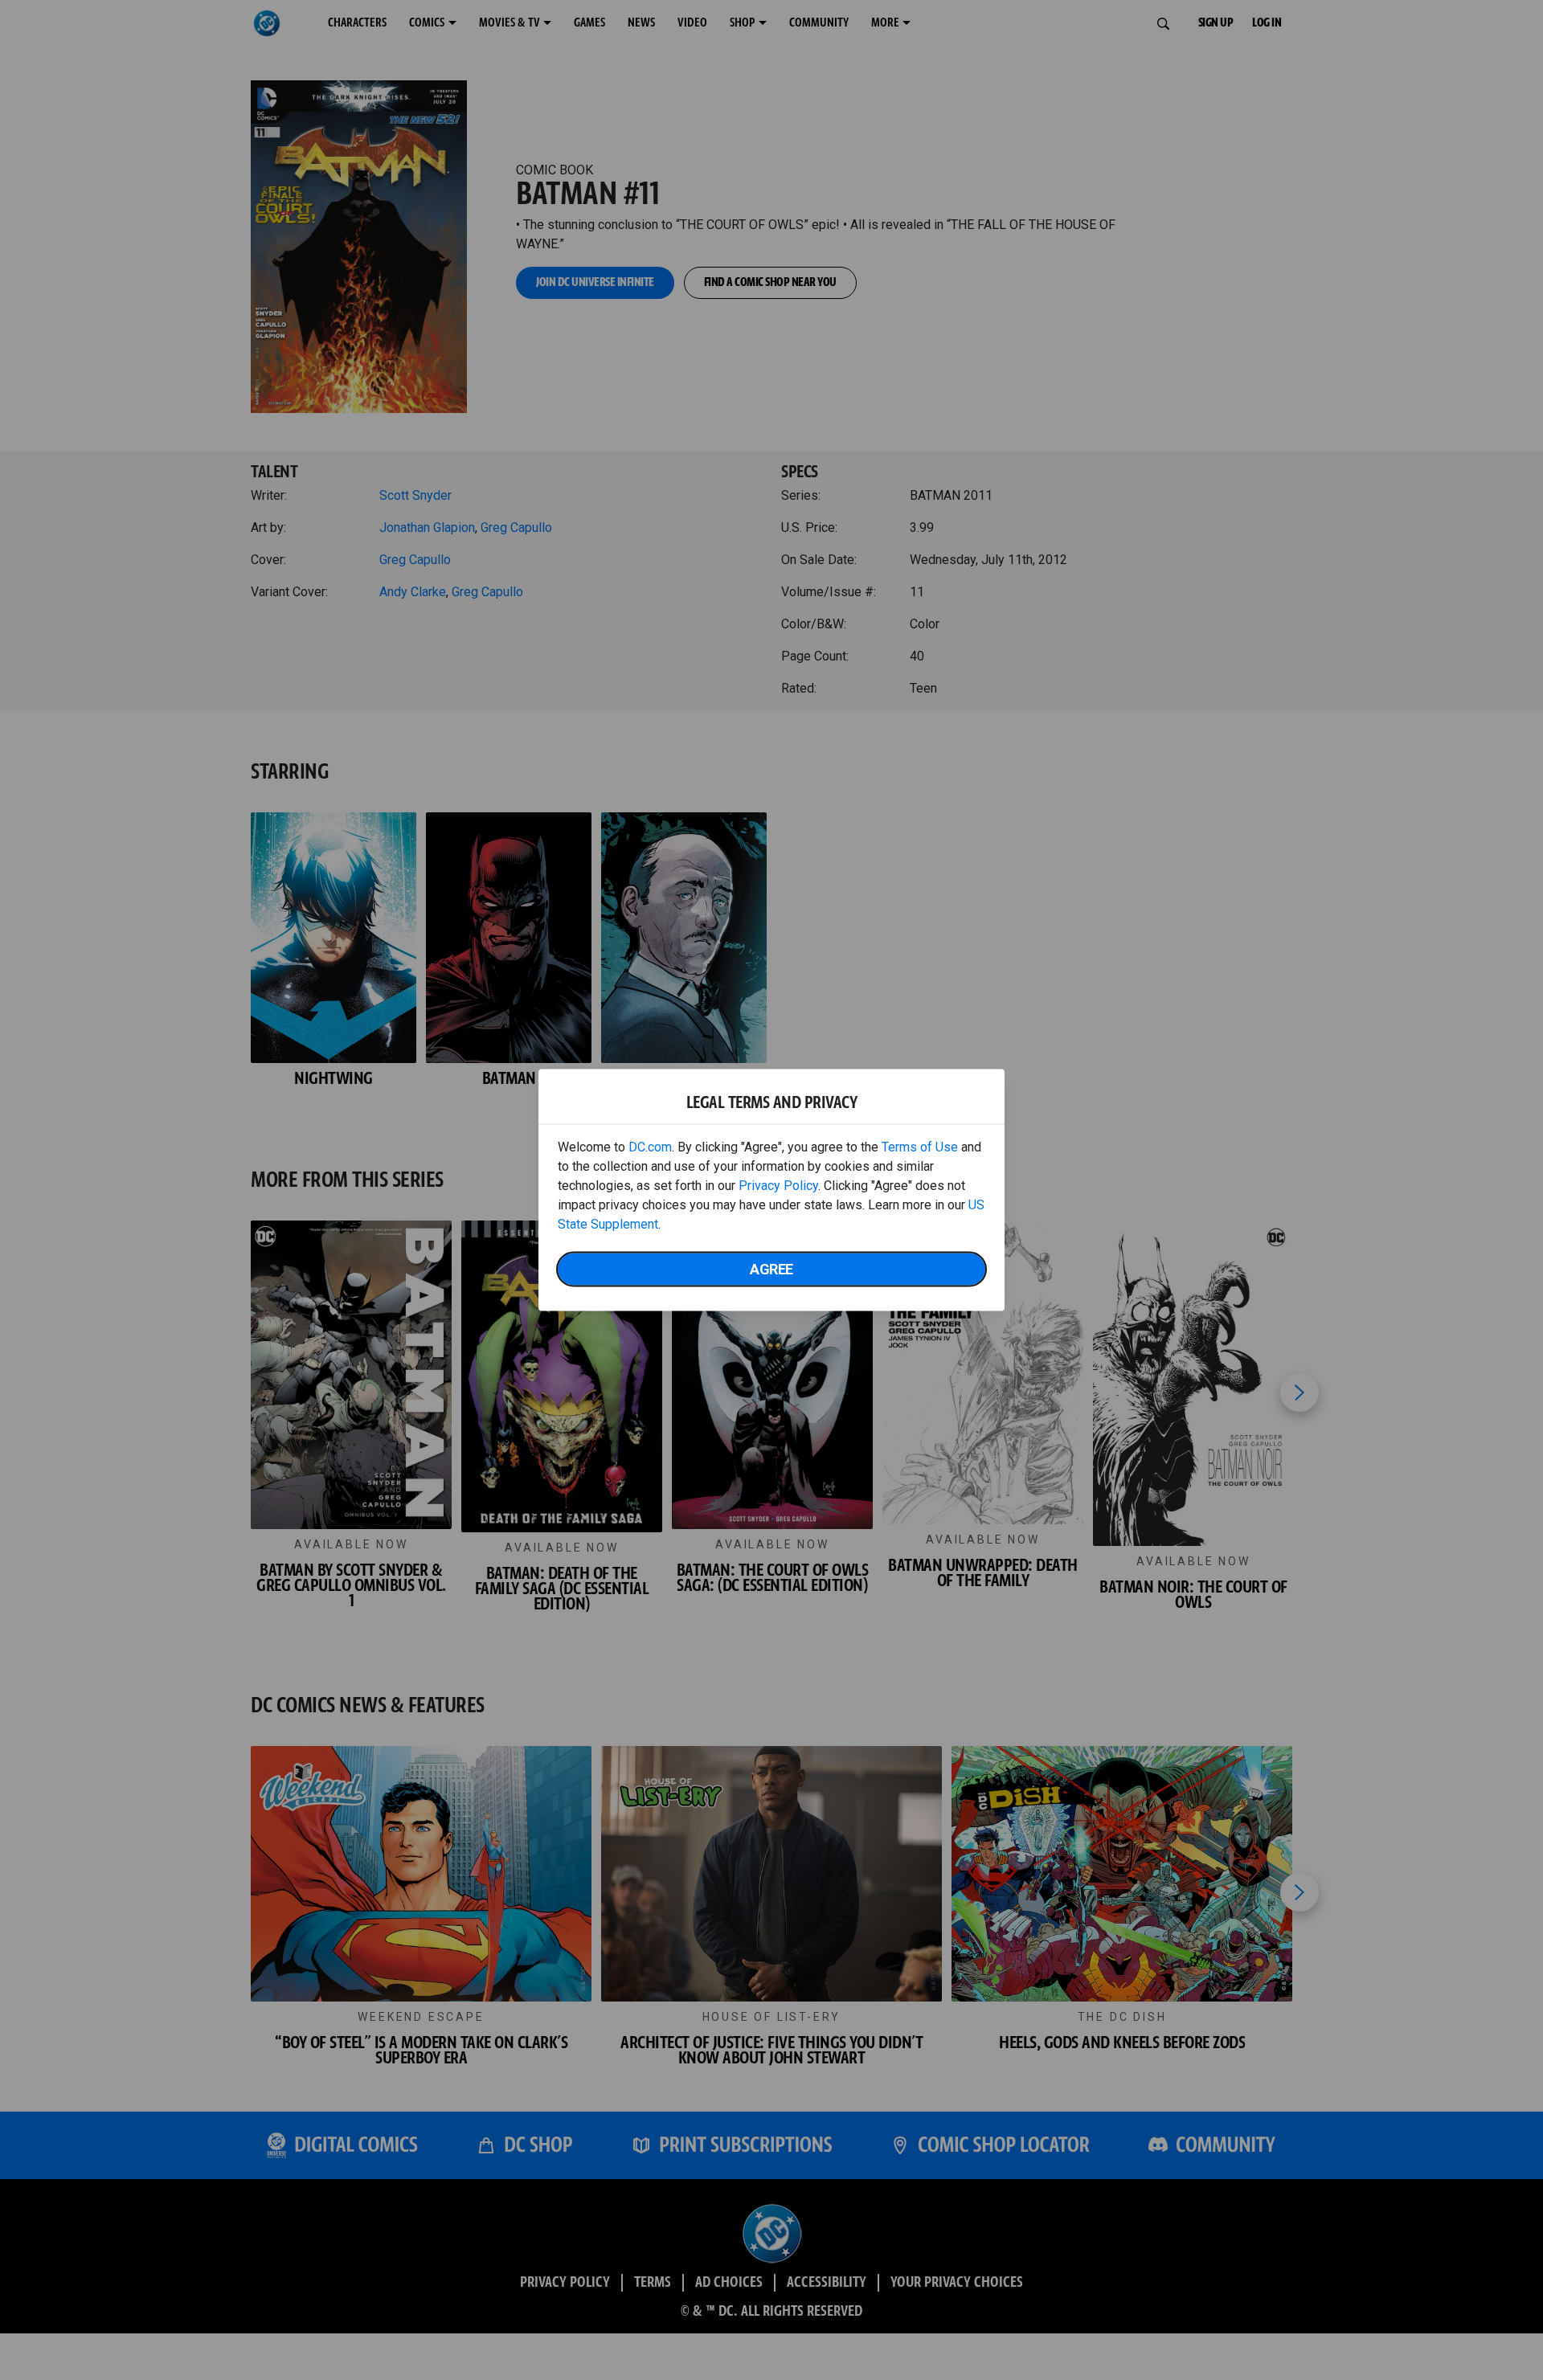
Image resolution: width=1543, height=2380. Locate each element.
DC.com (650, 1147)
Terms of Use (920, 1147)
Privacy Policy (778, 1186)
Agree (771, 1269)
